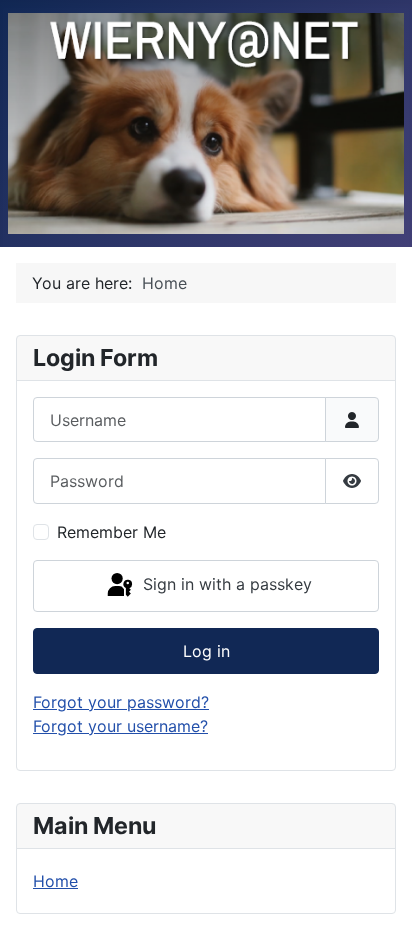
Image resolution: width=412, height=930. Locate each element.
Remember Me (111, 532)
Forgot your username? (120, 726)
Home (55, 881)
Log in (206, 651)
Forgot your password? (121, 702)
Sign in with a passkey (225, 584)
